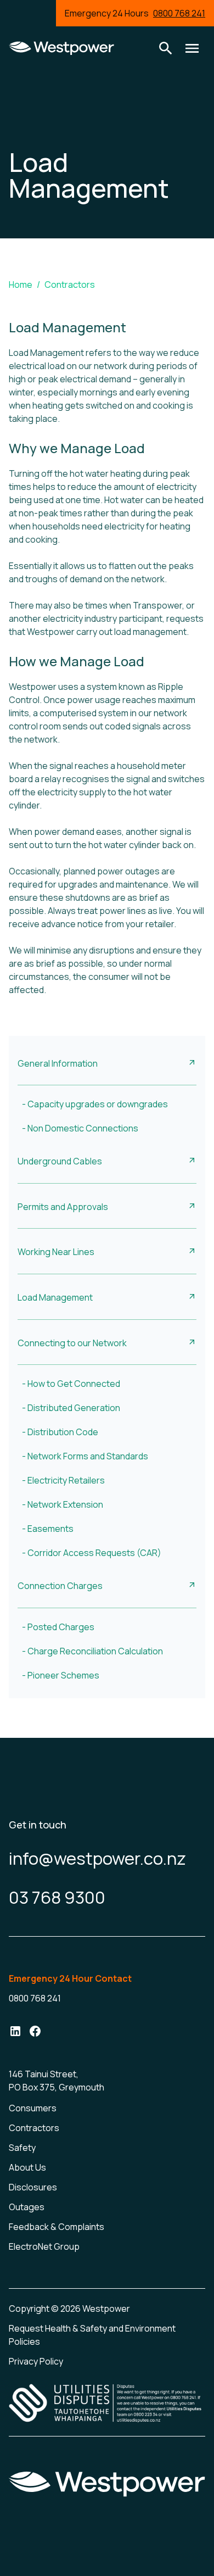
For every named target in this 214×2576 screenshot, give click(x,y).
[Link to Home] (61, 48)
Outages (27, 2207)
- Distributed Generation (71, 1408)
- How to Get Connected (71, 1384)
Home (21, 285)
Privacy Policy (36, 2361)
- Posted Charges (58, 1627)
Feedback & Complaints (57, 2227)
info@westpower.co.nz (97, 1858)
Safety (22, 2148)
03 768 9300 (57, 1897)
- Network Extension (63, 1504)
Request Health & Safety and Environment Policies (92, 2335)
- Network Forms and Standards (85, 1456)
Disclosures (33, 2187)
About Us (27, 2167)
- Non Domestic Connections (80, 1128)
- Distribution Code (60, 1432)
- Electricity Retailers (63, 1480)
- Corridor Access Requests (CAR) (92, 1553)
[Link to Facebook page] (35, 2033)
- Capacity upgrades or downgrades (95, 1104)
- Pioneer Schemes (61, 1675)
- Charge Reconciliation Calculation (92, 1651)
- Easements (48, 1529)
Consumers (33, 2108)
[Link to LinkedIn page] (15, 2033)
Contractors (70, 285)
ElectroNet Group (44, 2246)
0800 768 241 (179, 13)
